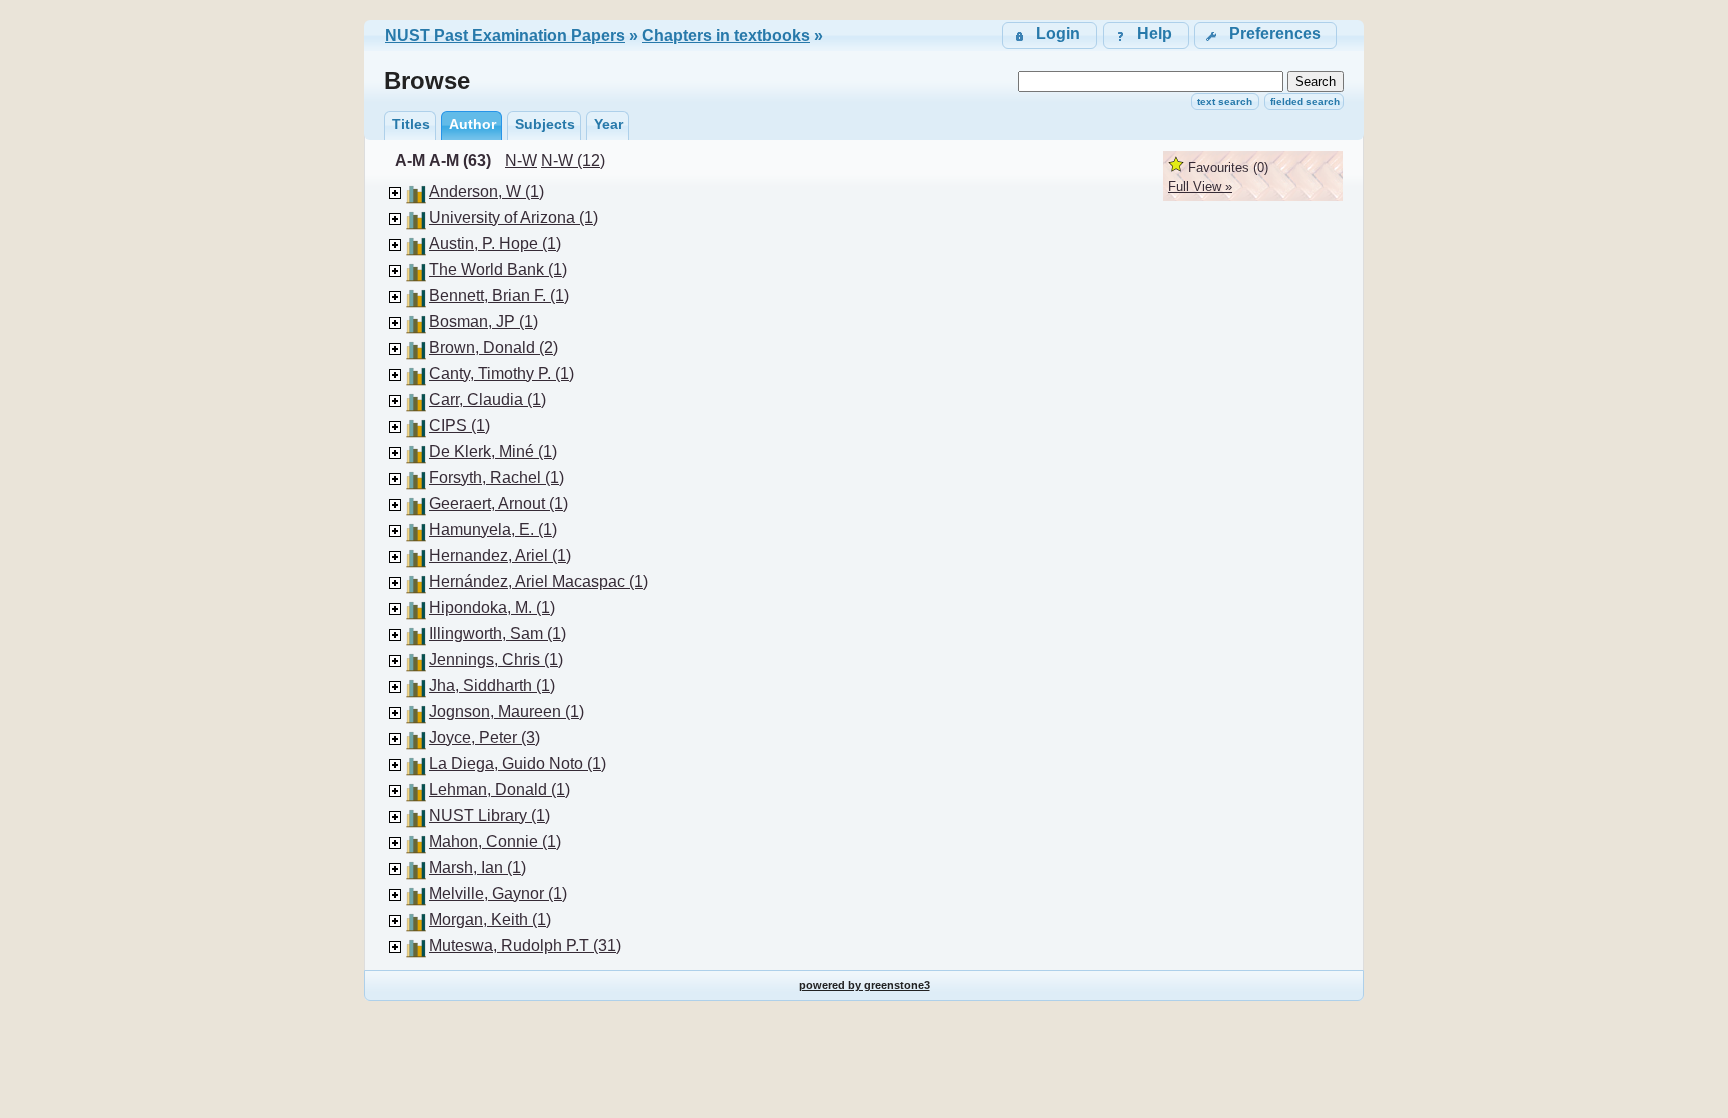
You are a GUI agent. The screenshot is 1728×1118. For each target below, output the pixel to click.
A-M (410, 160)
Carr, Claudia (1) (487, 399)
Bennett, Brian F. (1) (499, 295)
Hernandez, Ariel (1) (500, 555)
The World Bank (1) (498, 269)
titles (411, 124)
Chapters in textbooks (726, 35)
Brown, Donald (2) (493, 347)
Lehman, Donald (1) (499, 789)
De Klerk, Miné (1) (493, 451)
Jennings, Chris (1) (496, 659)
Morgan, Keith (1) (490, 919)
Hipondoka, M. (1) (492, 607)
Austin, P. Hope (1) (495, 243)
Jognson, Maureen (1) (506, 711)
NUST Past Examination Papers (505, 35)
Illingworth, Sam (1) (497, 633)
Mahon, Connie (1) (495, 841)
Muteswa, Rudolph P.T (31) (525, 945)
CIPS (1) (459, 425)
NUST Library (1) (489, 815)
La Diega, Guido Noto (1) (517, 763)
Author (472, 124)
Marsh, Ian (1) (477, 867)
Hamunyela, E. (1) (493, 529)
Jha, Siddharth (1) (492, 685)
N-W (521, 160)
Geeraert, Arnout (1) (498, 503)
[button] (1265, 35)
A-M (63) (460, 160)
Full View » (1200, 186)
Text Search (1224, 101)
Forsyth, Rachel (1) (496, 477)
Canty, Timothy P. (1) (501, 373)
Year (608, 124)
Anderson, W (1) (486, 191)
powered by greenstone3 (864, 985)
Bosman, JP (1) (483, 321)
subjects (545, 124)
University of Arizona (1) (513, 217)
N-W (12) (573, 160)
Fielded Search (1305, 101)
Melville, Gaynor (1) (498, 893)
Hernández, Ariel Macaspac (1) (538, 581)
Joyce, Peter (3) (484, 737)
